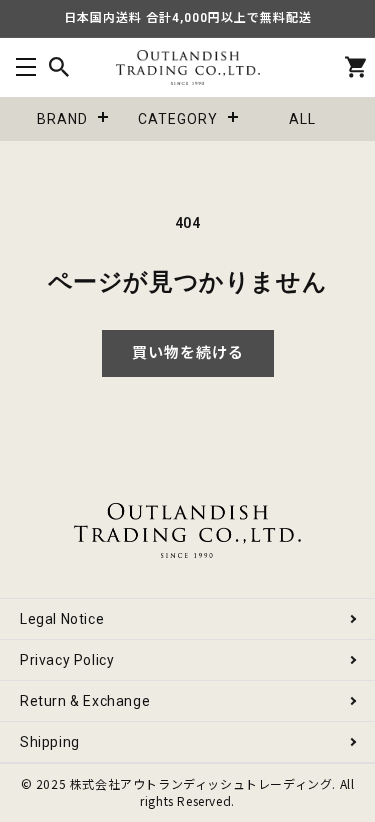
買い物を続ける (188, 353)
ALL (302, 119)
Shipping (50, 742)
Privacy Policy (67, 660)
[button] (25, 67)
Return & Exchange (85, 701)
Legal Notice (62, 619)
